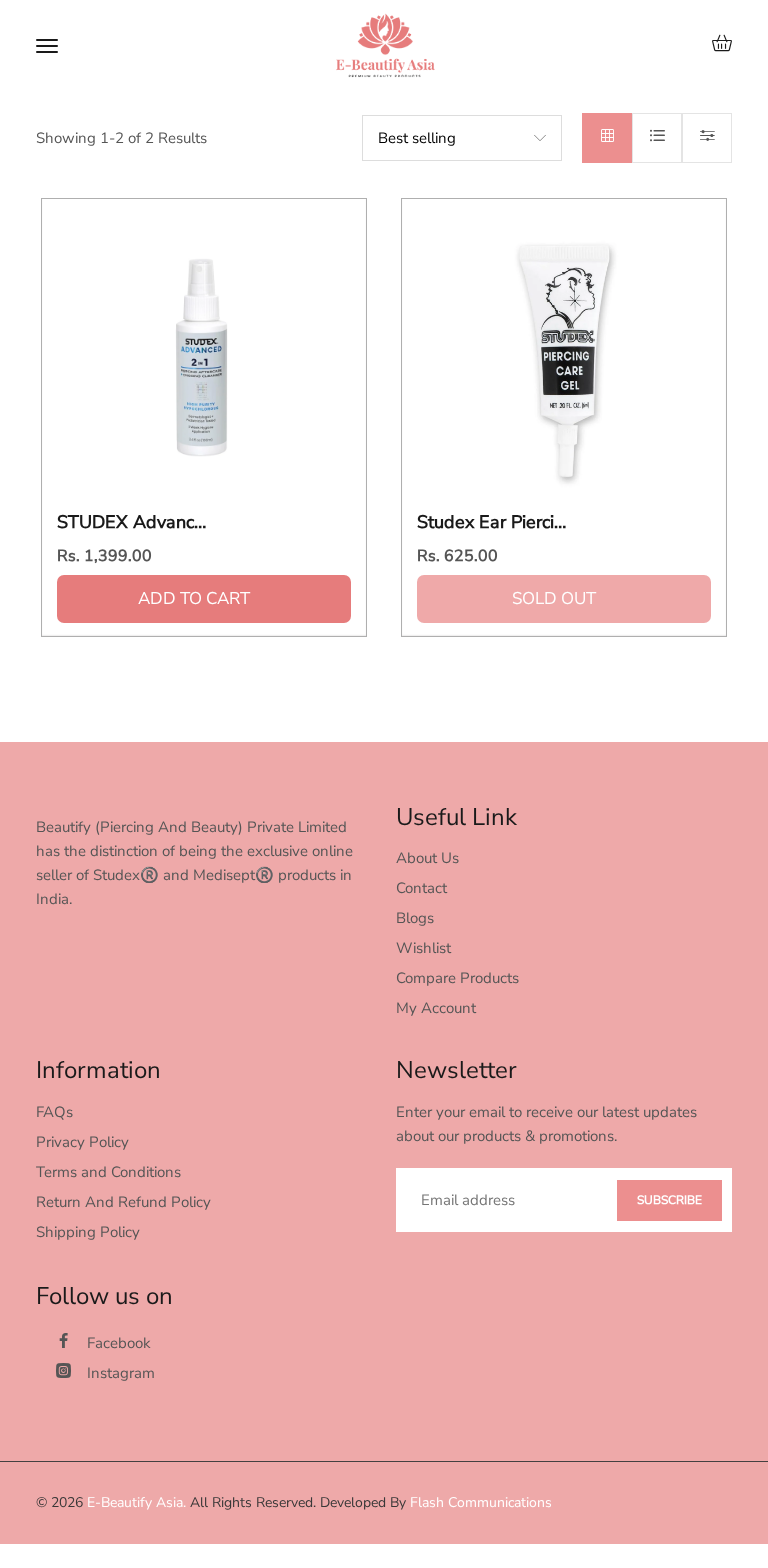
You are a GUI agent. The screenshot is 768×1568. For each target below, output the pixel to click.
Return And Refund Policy (123, 1202)
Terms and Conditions (108, 1172)
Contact (421, 888)
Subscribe (669, 1200)
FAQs (54, 1112)
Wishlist (423, 948)
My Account (436, 1008)
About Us (427, 858)
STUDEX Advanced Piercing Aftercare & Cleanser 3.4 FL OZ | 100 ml (132, 523)
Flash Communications (481, 1502)
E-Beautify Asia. (136, 1502)
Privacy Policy (82, 1142)
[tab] (607, 138)
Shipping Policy (88, 1232)
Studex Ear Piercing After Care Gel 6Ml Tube (492, 523)
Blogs (415, 918)
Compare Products (457, 978)
